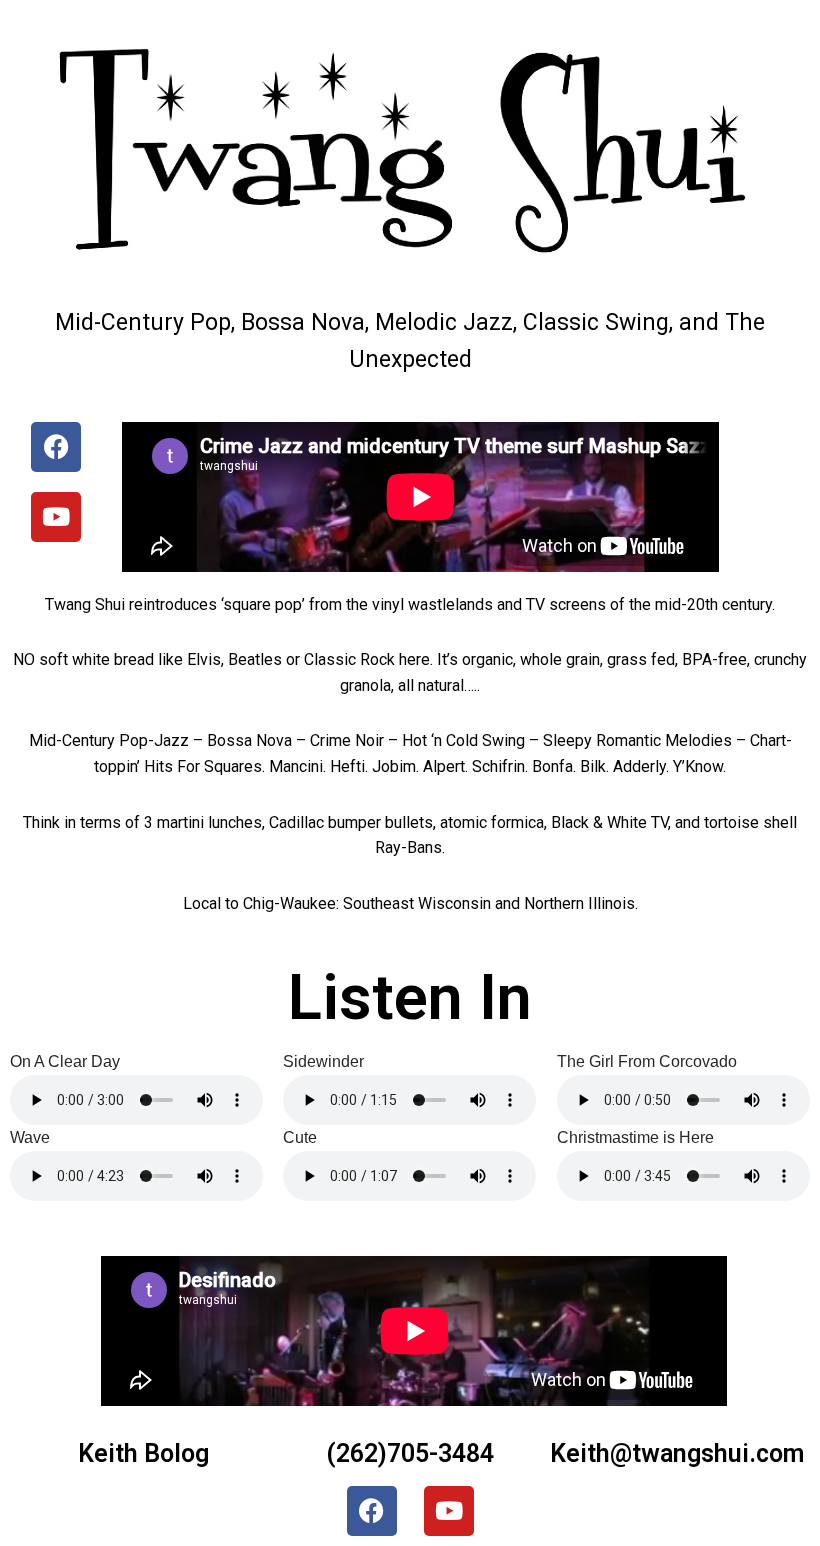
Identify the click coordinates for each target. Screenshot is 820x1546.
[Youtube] (56, 517)
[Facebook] (56, 447)
